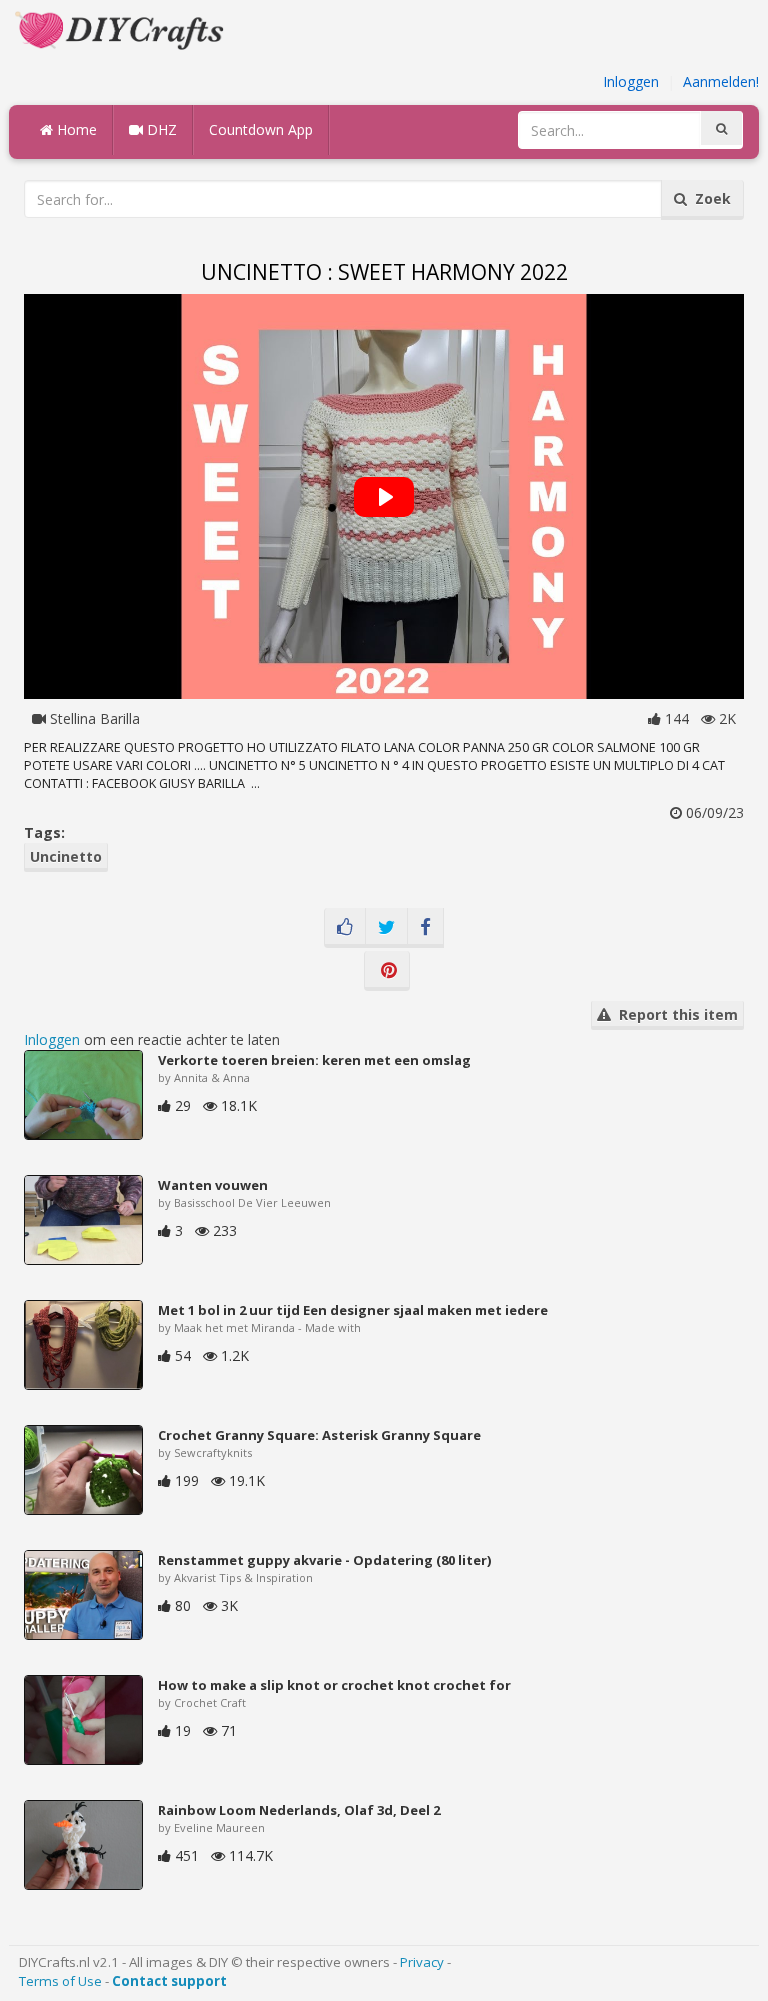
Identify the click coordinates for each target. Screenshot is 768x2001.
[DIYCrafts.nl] (122, 28)
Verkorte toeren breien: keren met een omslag (314, 1060)
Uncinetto (66, 856)
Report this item (674, 1014)
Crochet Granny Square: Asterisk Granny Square (319, 1435)
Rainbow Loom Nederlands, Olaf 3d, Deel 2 (299, 1810)
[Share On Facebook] (425, 928)
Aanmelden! (721, 81)
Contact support (169, 1981)
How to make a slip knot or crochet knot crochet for (334, 1685)
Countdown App (261, 129)
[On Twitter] (386, 928)
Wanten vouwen (213, 1185)
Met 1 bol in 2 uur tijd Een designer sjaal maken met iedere (353, 1310)
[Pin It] (387, 971)
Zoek (709, 198)
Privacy (422, 1962)
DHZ (160, 129)
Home (75, 129)
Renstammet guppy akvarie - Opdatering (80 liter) (324, 1560)
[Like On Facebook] (345, 928)
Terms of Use (60, 1981)
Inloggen (631, 81)
